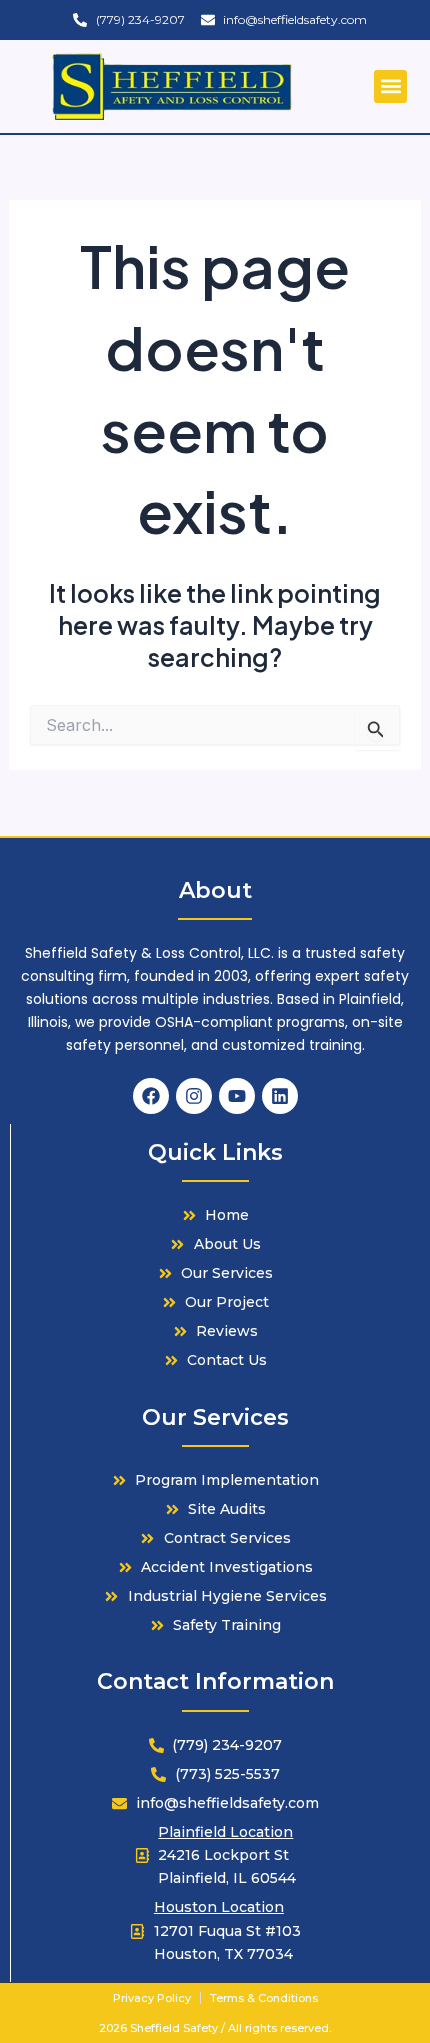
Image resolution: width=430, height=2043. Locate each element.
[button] (390, 86)
